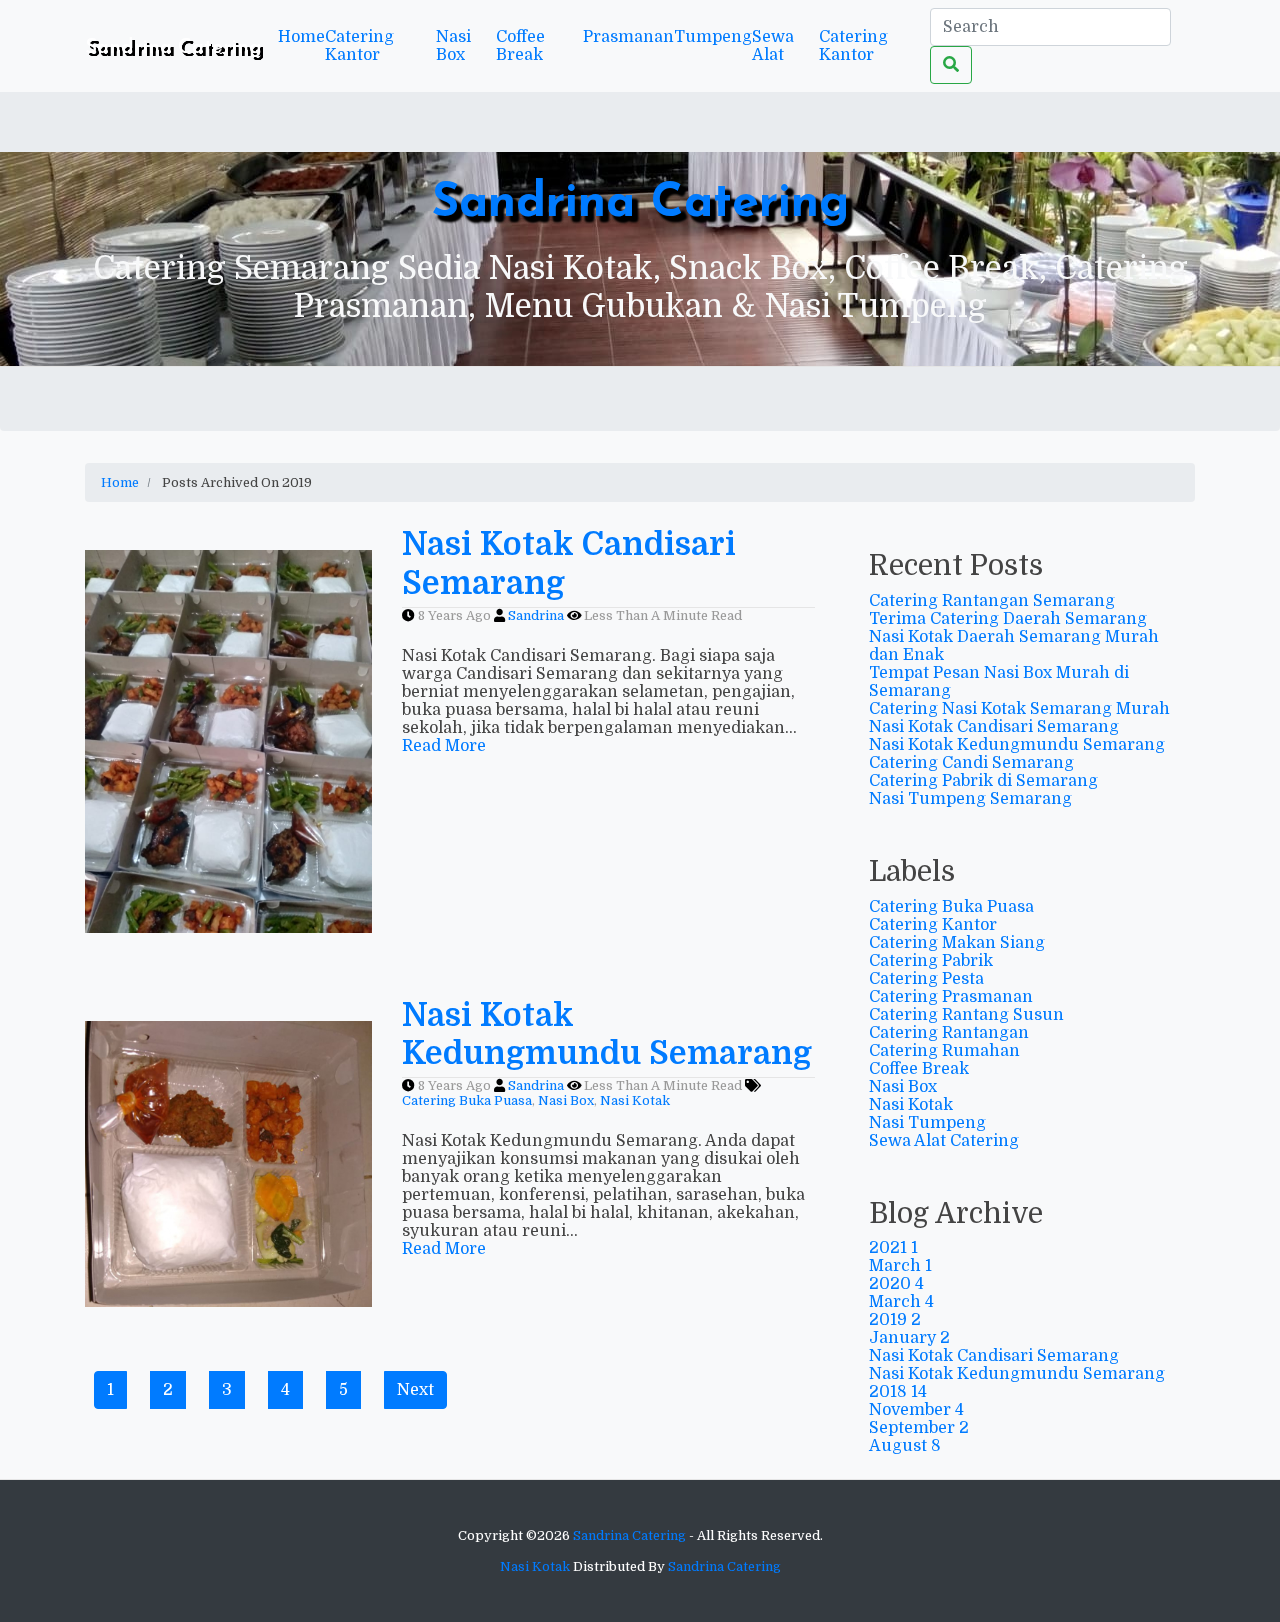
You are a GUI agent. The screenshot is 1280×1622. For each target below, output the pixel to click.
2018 (898, 1392)
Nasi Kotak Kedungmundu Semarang (1017, 745)
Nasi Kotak (911, 1105)
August (905, 1446)
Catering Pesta (926, 979)
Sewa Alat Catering (944, 1141)
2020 (896, 1284)
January (909, 1338)
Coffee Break (520, 46)
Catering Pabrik (931, 961)
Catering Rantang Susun (966, 1015)
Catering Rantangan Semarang (992, 601)
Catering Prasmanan (951, 997)
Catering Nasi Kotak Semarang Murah (1019, 709)
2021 (893, 1248)
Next (415, 1390)
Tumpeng (713, 37)
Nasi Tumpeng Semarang (970, 799)
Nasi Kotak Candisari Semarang (994, 727)
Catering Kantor (359, 46)
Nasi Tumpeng (927, 1123)
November (916, 1410)
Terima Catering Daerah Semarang (1008, 619)
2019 (895, 1320)
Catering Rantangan (949, 1033)
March (900, 1266)
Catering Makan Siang (957, 943)
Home (301, 37)
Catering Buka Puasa (951, 907)
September (919, 1428)
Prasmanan (628, 37)
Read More (444, 746)
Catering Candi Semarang (971, 763)
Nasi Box (453, 46)
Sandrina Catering (640, 204)
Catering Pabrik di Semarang (983, 781)
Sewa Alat (773, 46)
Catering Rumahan (944, 1051)
